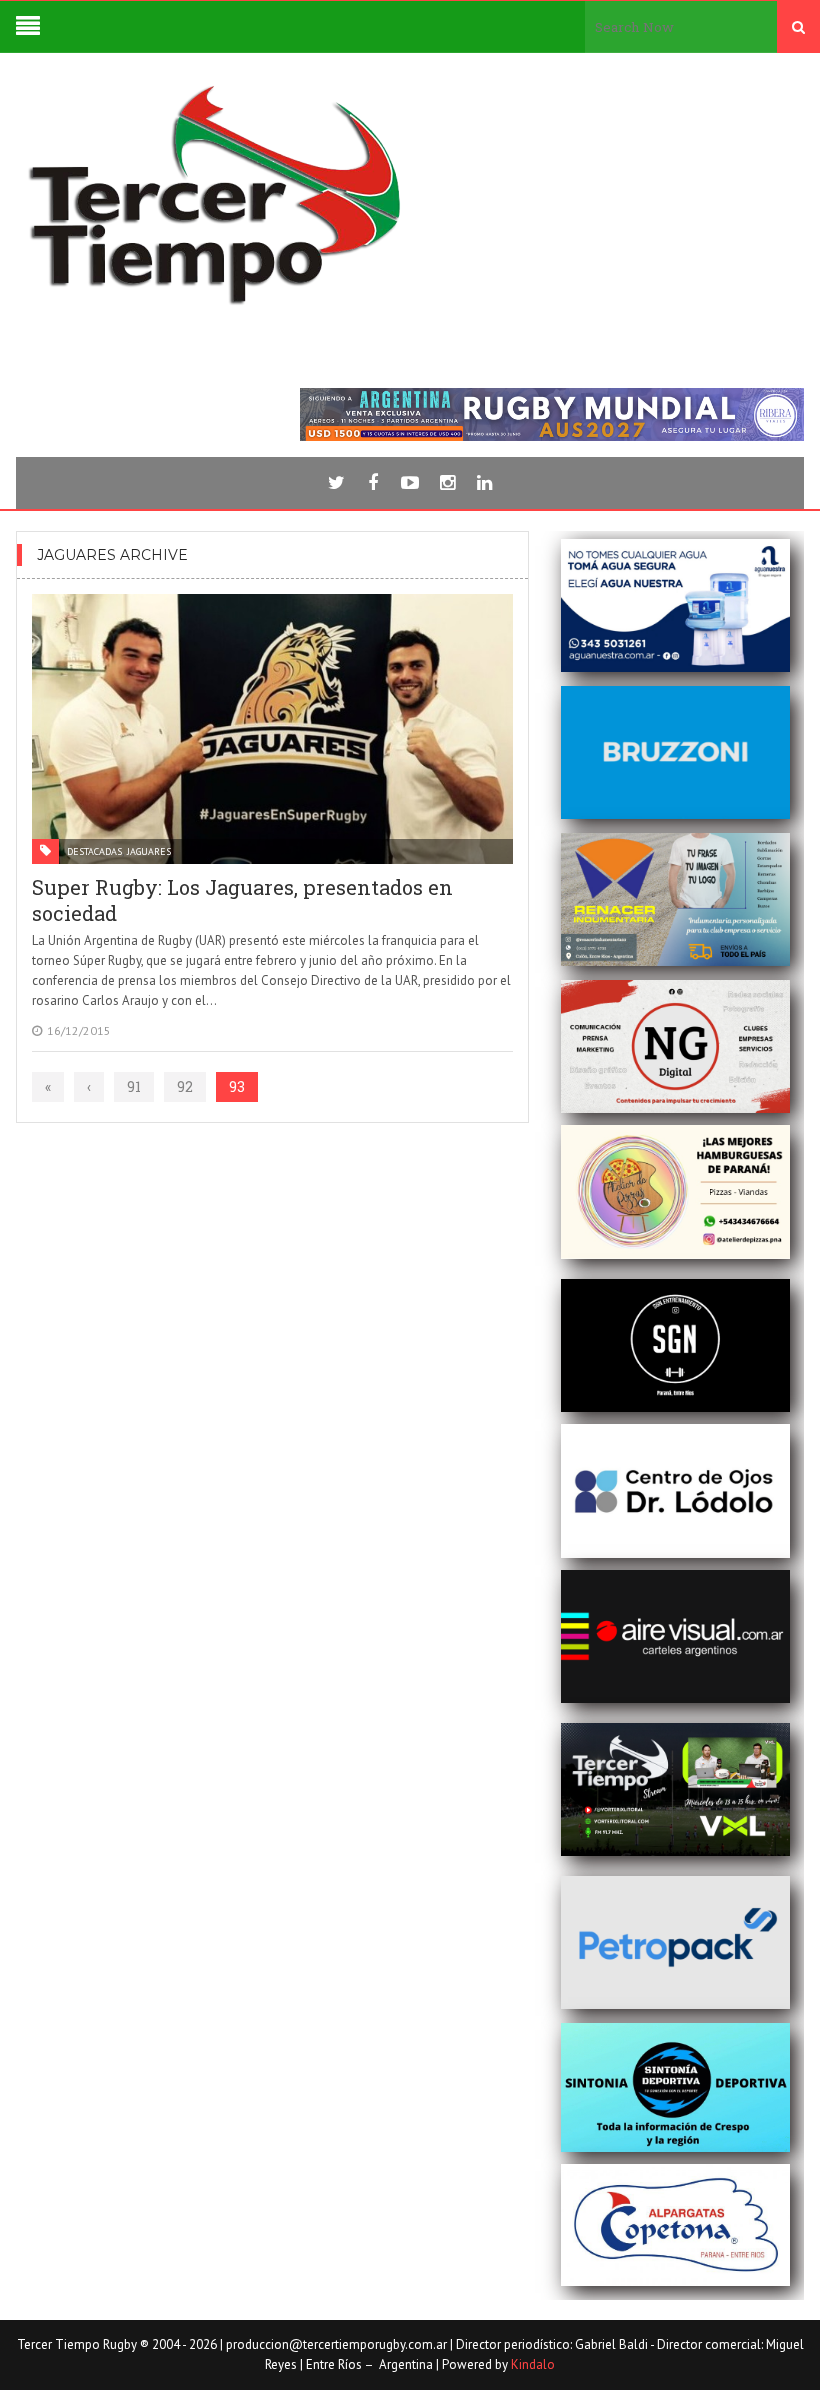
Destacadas (94, 851)
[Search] (798, 27)
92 (185, 1086)
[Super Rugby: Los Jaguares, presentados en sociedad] (272, 729)
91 (134, 1086)
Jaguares (149, 851)
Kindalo (533, 2364)
